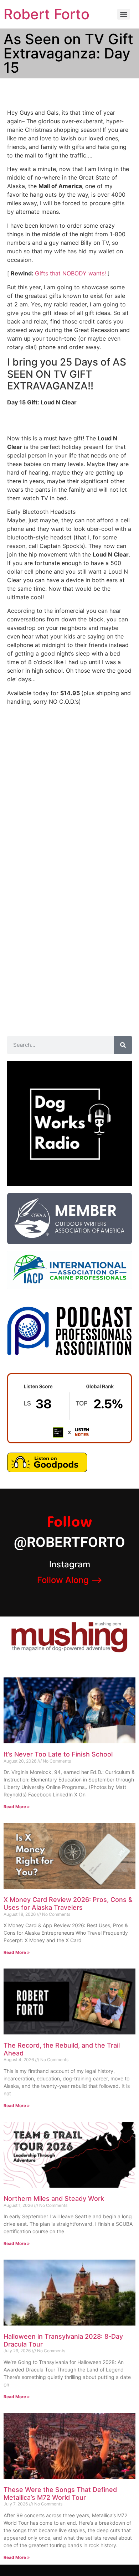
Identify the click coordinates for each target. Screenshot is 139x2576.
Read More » (17, 1807)
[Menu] (124, 14)
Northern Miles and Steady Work (54, 2199)
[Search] (123, 1045)
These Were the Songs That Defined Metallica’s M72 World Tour (60, 2494)
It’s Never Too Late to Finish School (58, 1754)
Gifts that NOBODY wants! (70, 273)
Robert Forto (47, 14)
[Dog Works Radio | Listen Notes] (69, 1441)
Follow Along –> (70, 1580)
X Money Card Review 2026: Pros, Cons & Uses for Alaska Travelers (68, 1903)
